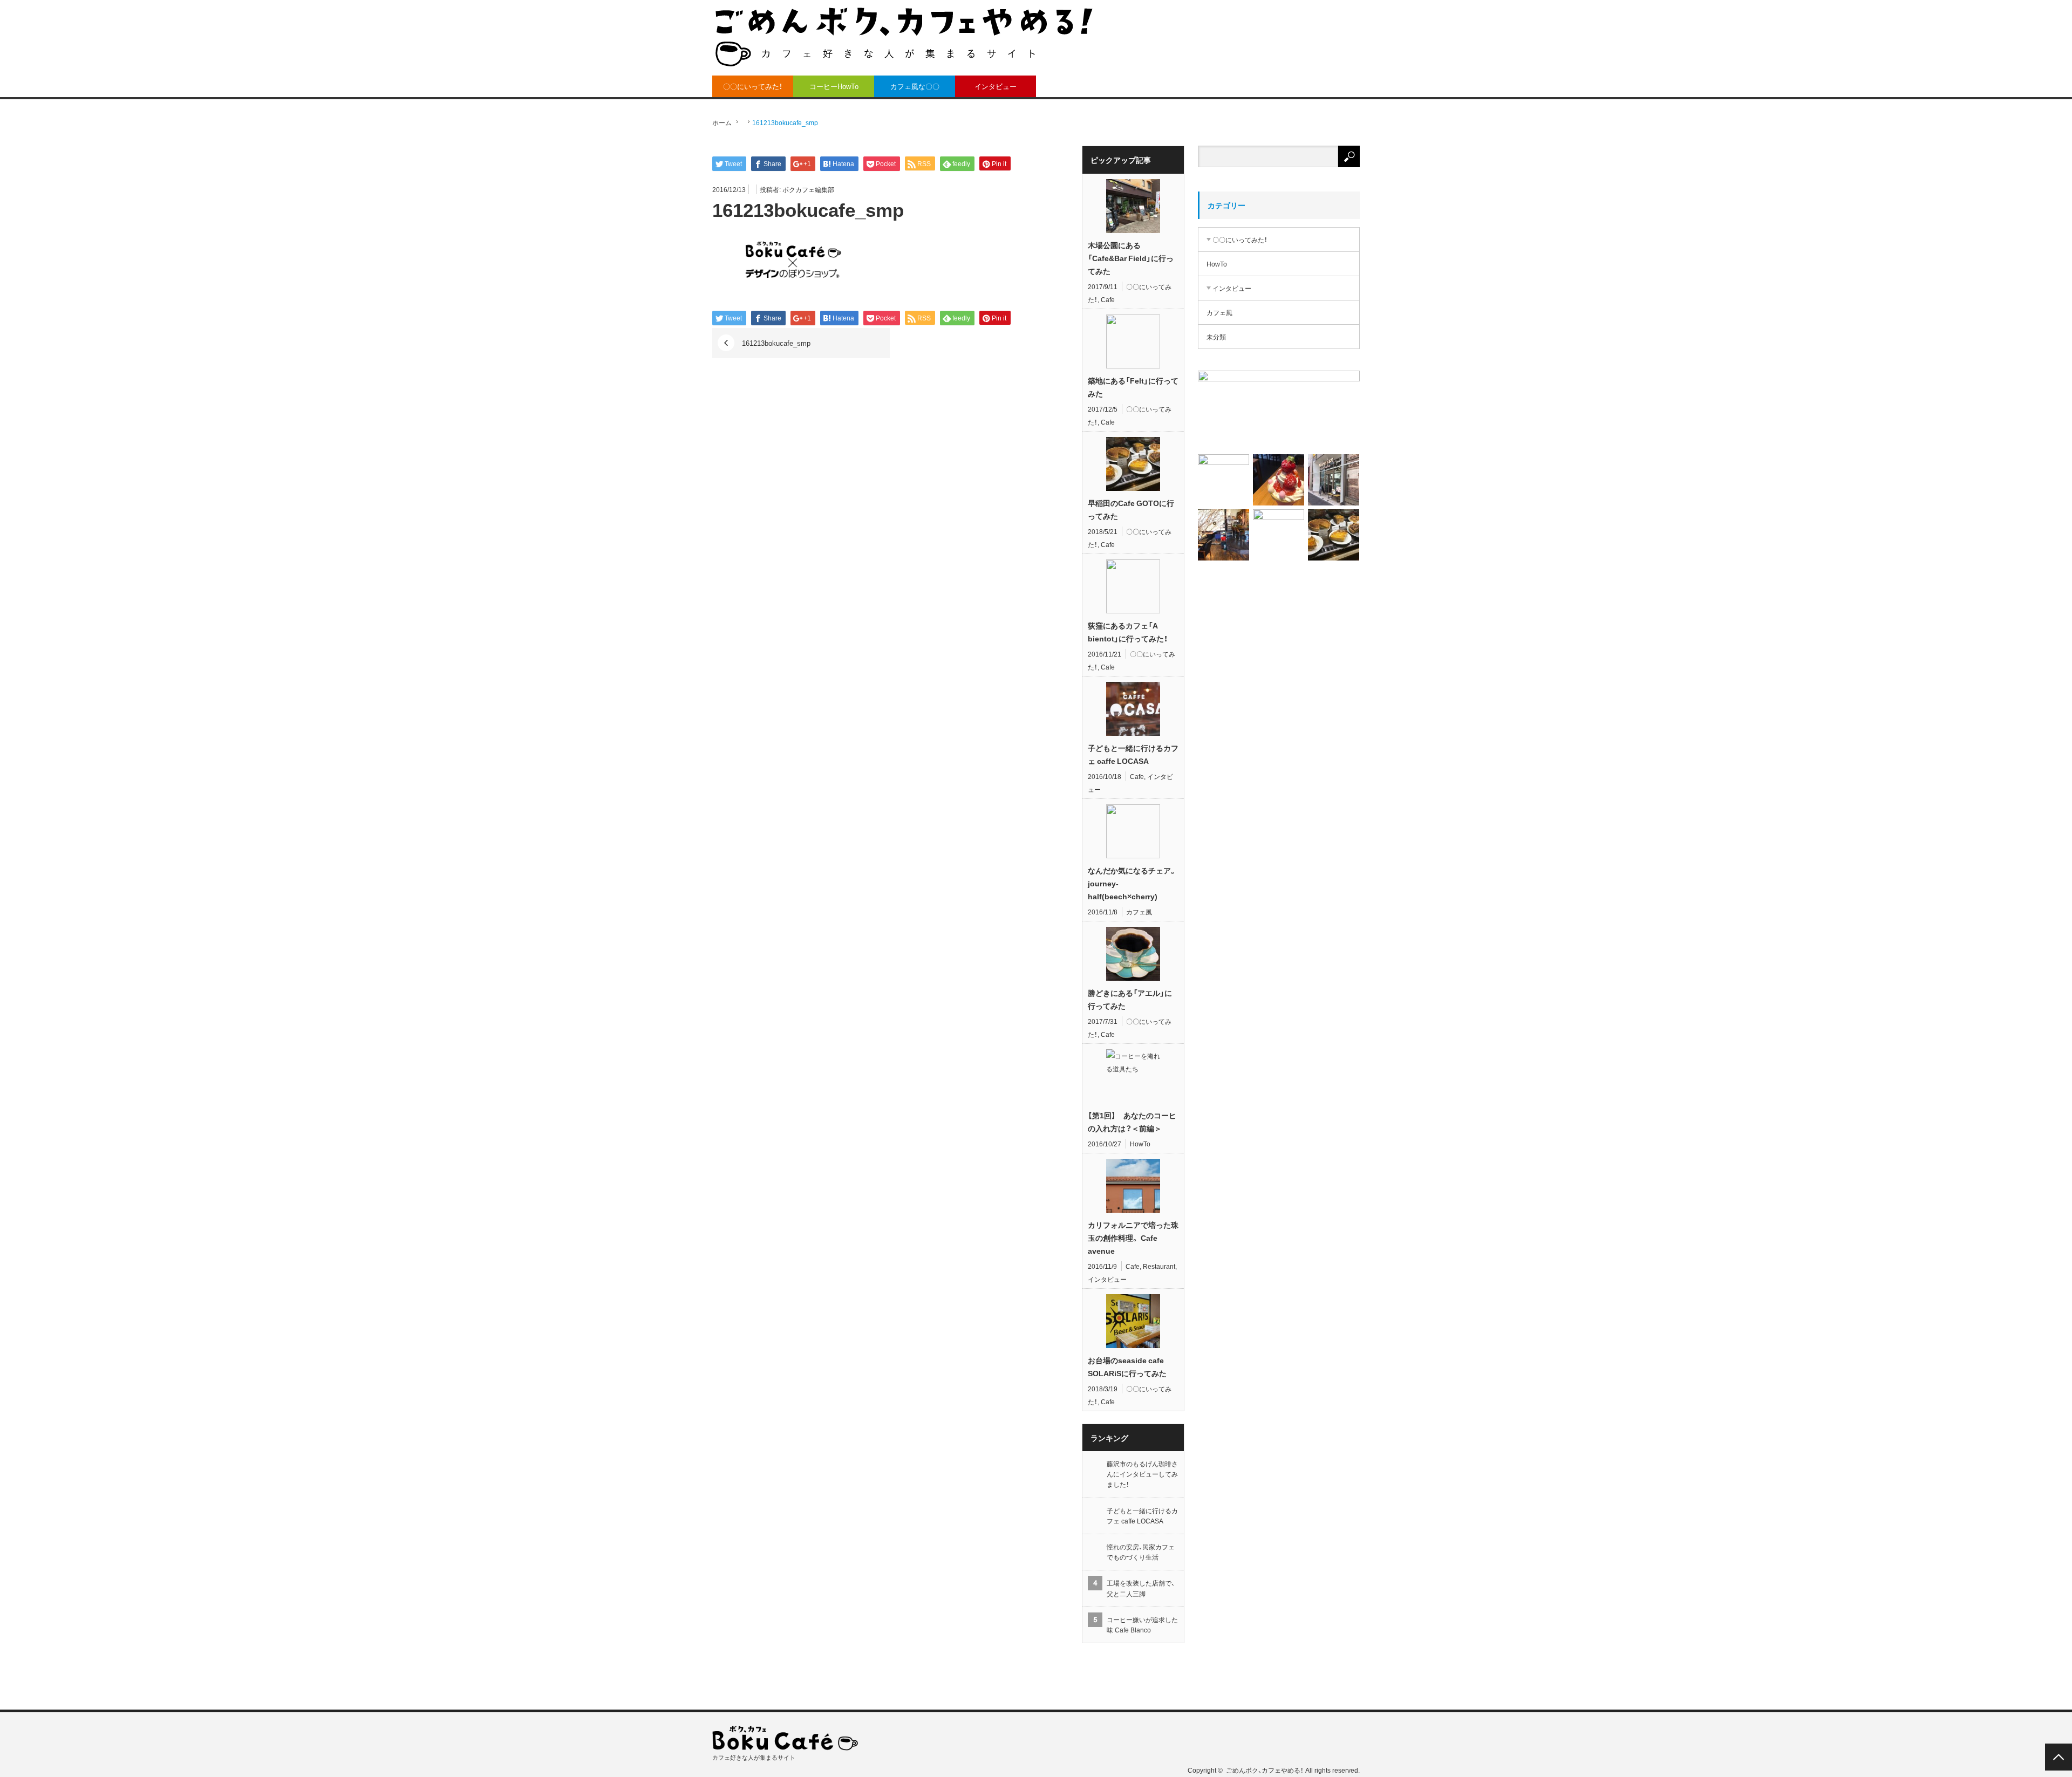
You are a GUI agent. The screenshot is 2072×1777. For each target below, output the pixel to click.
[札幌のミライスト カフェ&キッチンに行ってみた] (1334, 480)
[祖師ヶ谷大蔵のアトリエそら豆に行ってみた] (1279, 535)
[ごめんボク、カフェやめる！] (904, 36)
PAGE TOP (2059, 1757)
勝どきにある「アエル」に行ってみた (1130, 999)
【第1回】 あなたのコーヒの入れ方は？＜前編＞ (1132, 1122)
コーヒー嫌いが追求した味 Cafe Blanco (1142, 1625)
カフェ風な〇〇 (915, 86)
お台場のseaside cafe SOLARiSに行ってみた (1127, 1366)
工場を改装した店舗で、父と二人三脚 (1141, 1588)
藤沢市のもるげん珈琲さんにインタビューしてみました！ (1142, 1474)
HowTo (1140, 1144)
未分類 (1216, 337)
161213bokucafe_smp (776, 343)
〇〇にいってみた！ (753, 86)
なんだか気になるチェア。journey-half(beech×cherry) (1132, 883)
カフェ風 (1139, 912)
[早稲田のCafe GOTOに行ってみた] (1334, 535)
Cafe (1108, 299)
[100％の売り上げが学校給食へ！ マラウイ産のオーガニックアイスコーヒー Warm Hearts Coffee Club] (1279, 410)
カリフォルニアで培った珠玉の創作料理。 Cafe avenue (1133, 1238)
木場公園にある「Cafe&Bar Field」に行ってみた (1131, 258)
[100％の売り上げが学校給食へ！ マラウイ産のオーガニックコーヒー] (1224, 480)
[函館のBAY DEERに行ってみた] (1224, 535)
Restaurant (1159, 1266)
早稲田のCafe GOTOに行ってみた (1131, 509)
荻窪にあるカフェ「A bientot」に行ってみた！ (1128, 632)
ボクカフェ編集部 (808, 189)
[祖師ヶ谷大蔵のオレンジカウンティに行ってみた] (1279, 480)
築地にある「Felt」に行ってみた (1133, 387)
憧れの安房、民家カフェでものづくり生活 (1141, 1552)
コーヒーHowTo (834, 86)
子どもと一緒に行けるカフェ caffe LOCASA (1133, 754)
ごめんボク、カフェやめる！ (1265, 1770)
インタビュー (996, 86)
